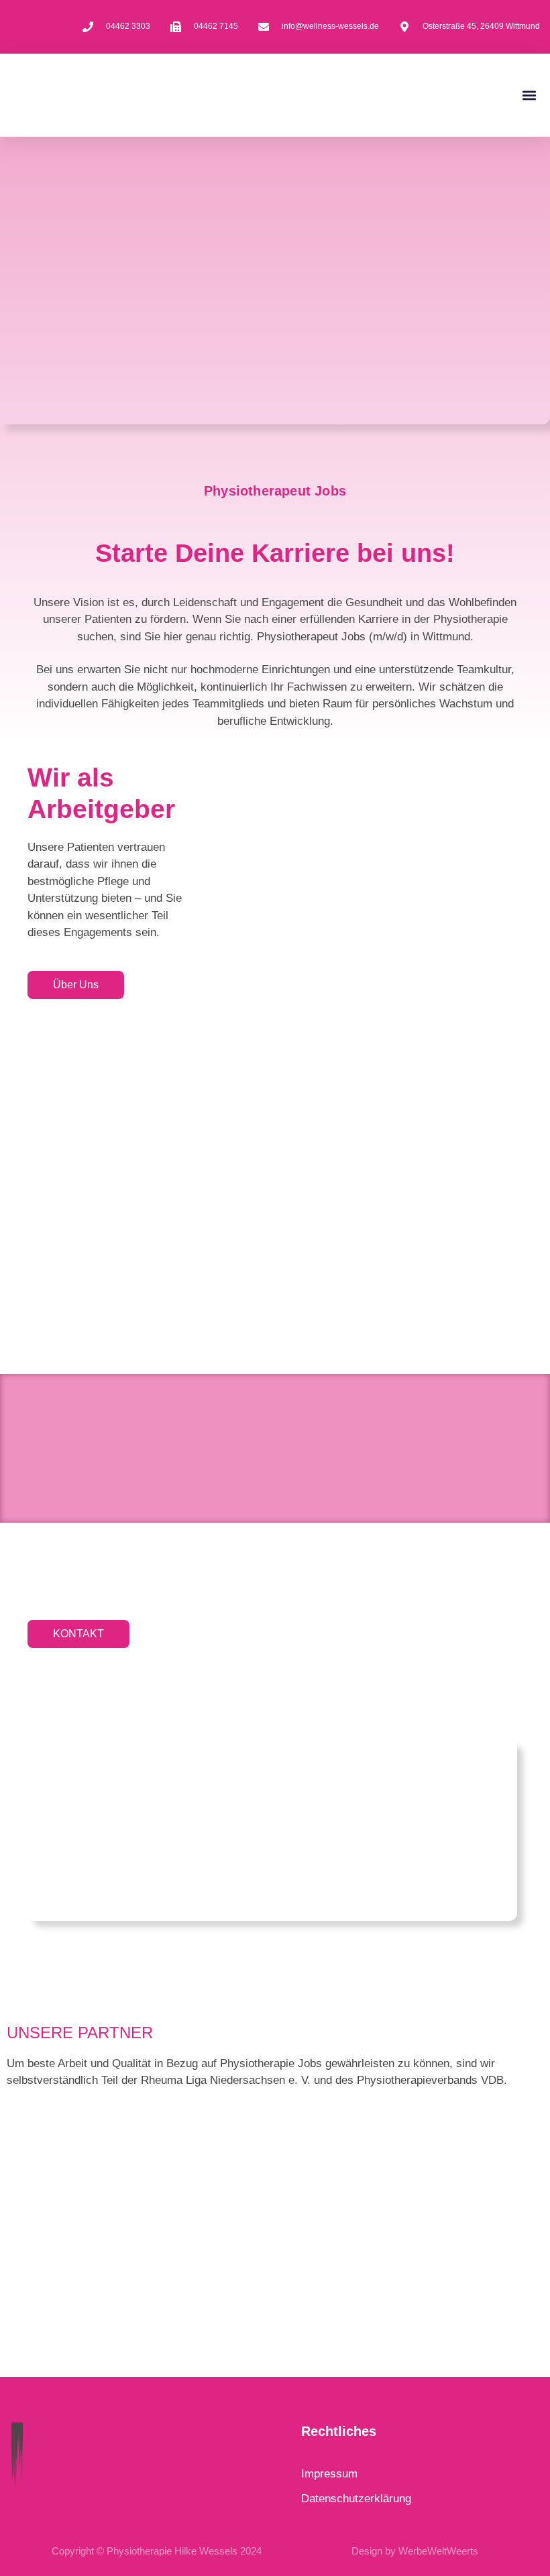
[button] (529, 95)
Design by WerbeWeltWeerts (415, 2551)
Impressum (329, 2474)
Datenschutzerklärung (356, 2499)
